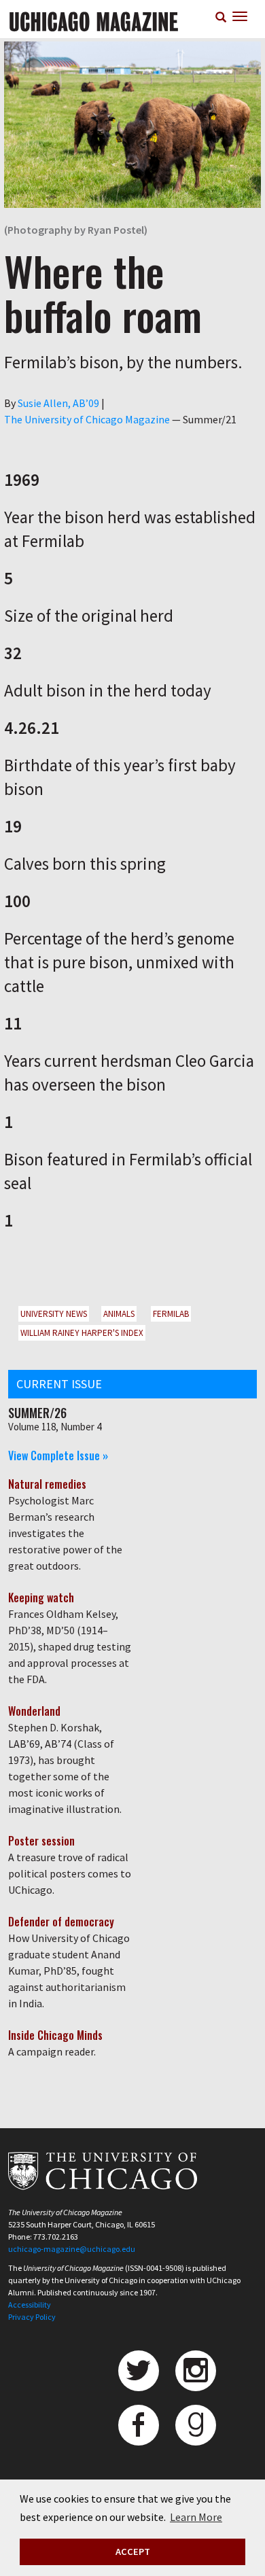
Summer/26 (37, 1413)
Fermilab (171, 1314)
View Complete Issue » (58, 1455)
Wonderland (34, 1711)
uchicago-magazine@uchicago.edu (72, 2249)
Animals (119, 1314)
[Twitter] (139, 2371)
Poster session (41, 1841)
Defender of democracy (61, 1922)
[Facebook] (139, 2425)
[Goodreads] (196, 2425)
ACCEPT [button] (133, 2552)
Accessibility (30, 2305)
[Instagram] (196, 2371)
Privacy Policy (32, 2317)
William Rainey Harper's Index (82, 1333)
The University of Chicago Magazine (87, 419)
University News (54, 1314)
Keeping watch (41, 1598)
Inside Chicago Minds (55, 2035)
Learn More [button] (196, 2517)
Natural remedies (47, 1484)
